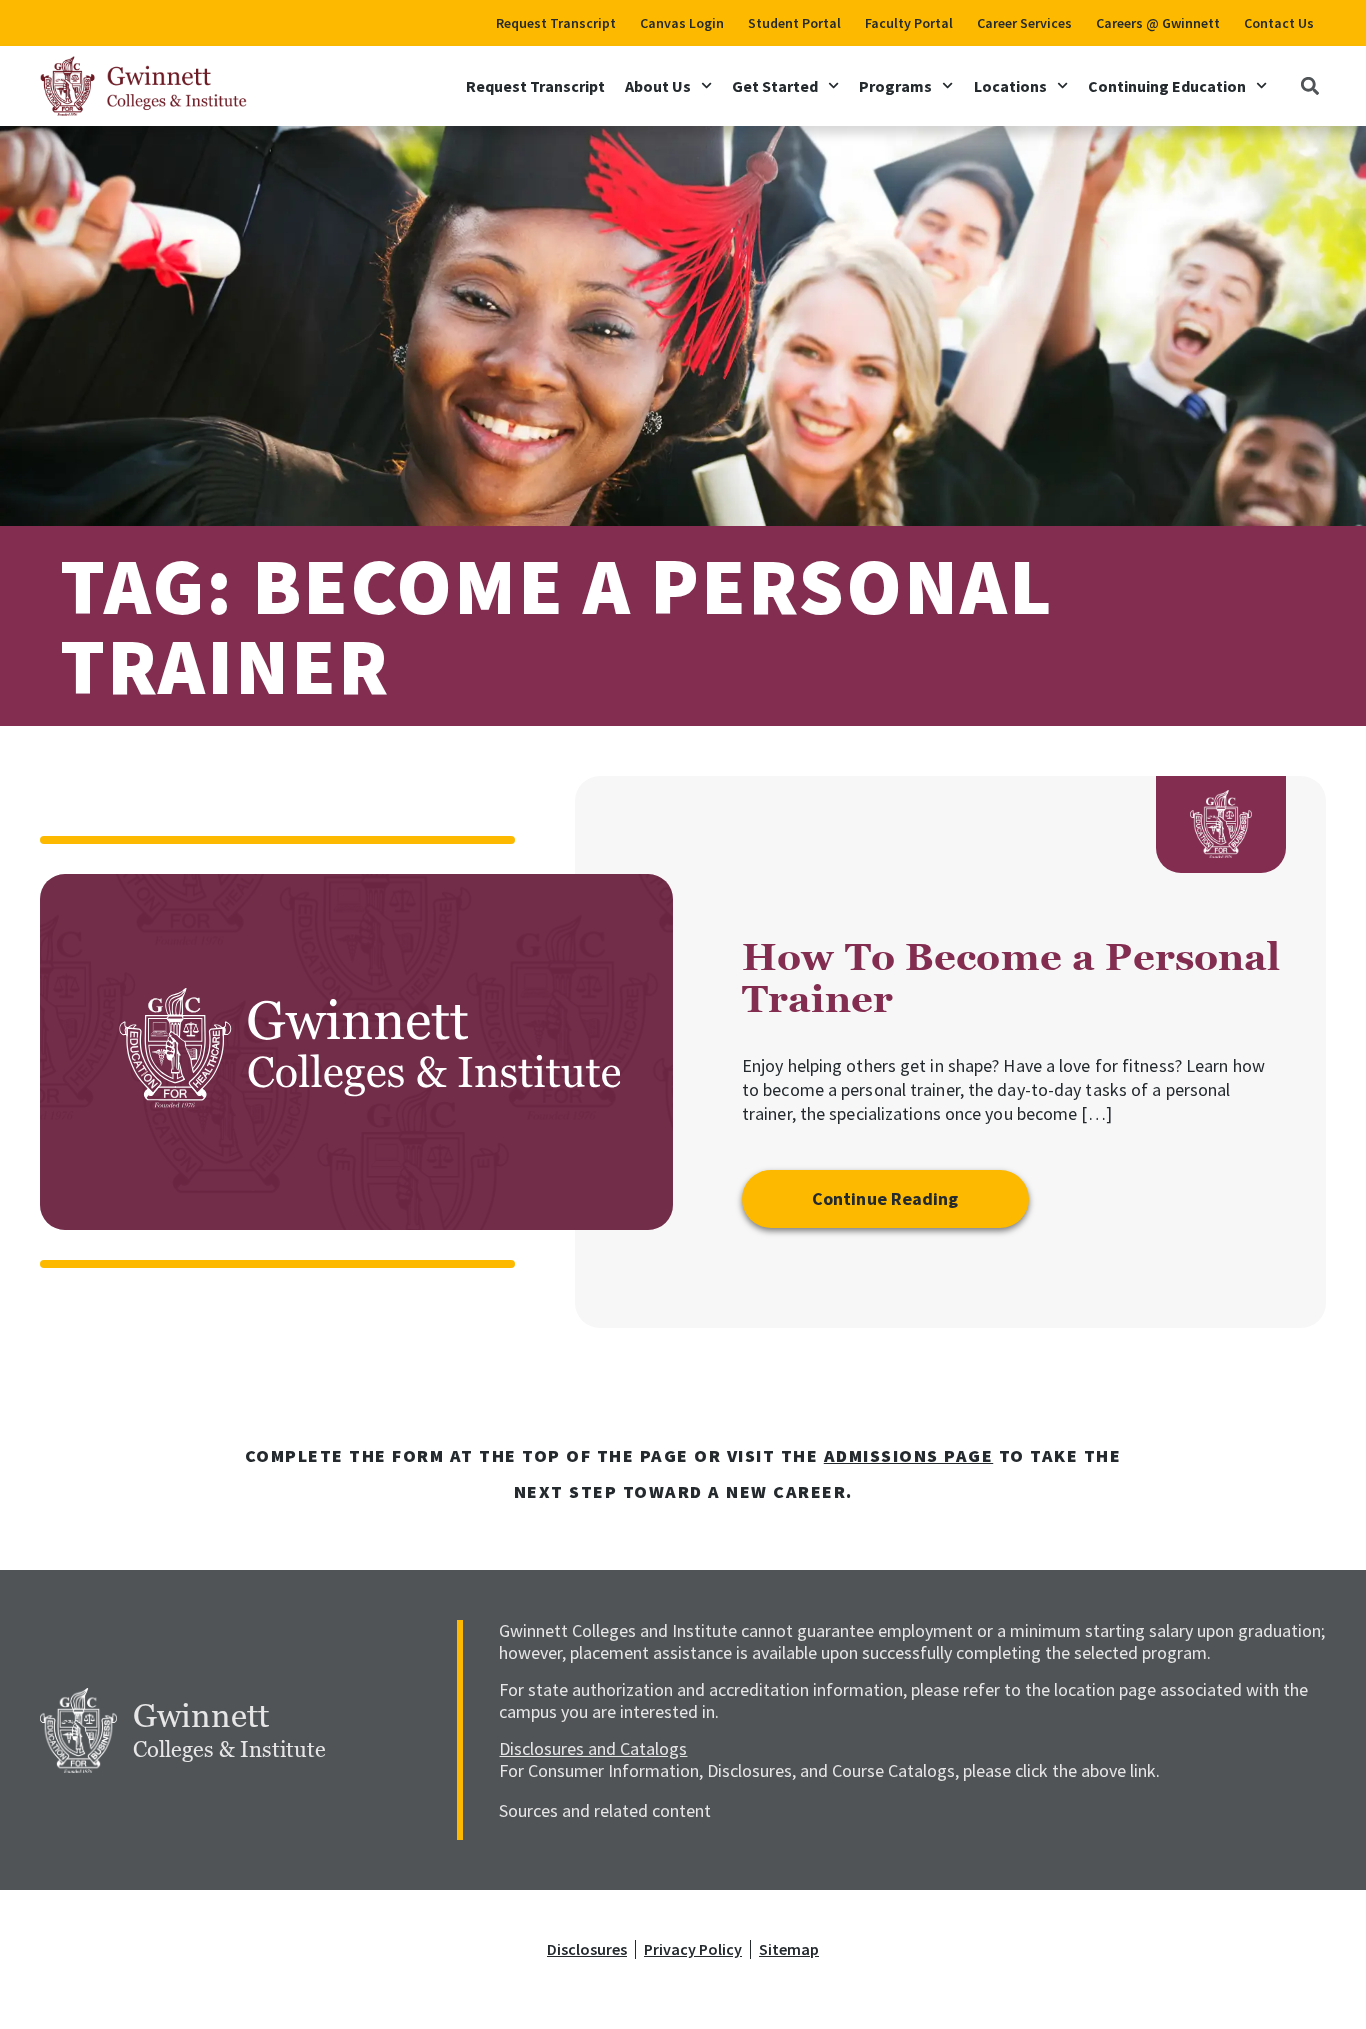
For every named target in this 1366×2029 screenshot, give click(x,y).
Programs (895, 86)
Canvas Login (682, 23)
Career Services (1024, 23)
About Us (658, 86)
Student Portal (794, 23)
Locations (1010, 86)
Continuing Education (1167, 86)
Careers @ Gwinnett (1158, 23)
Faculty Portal (909, 23)
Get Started (775, 86)
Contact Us (1279, 23)
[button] (1309, 85)
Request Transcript (556, 23)
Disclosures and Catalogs (593, 1748)
